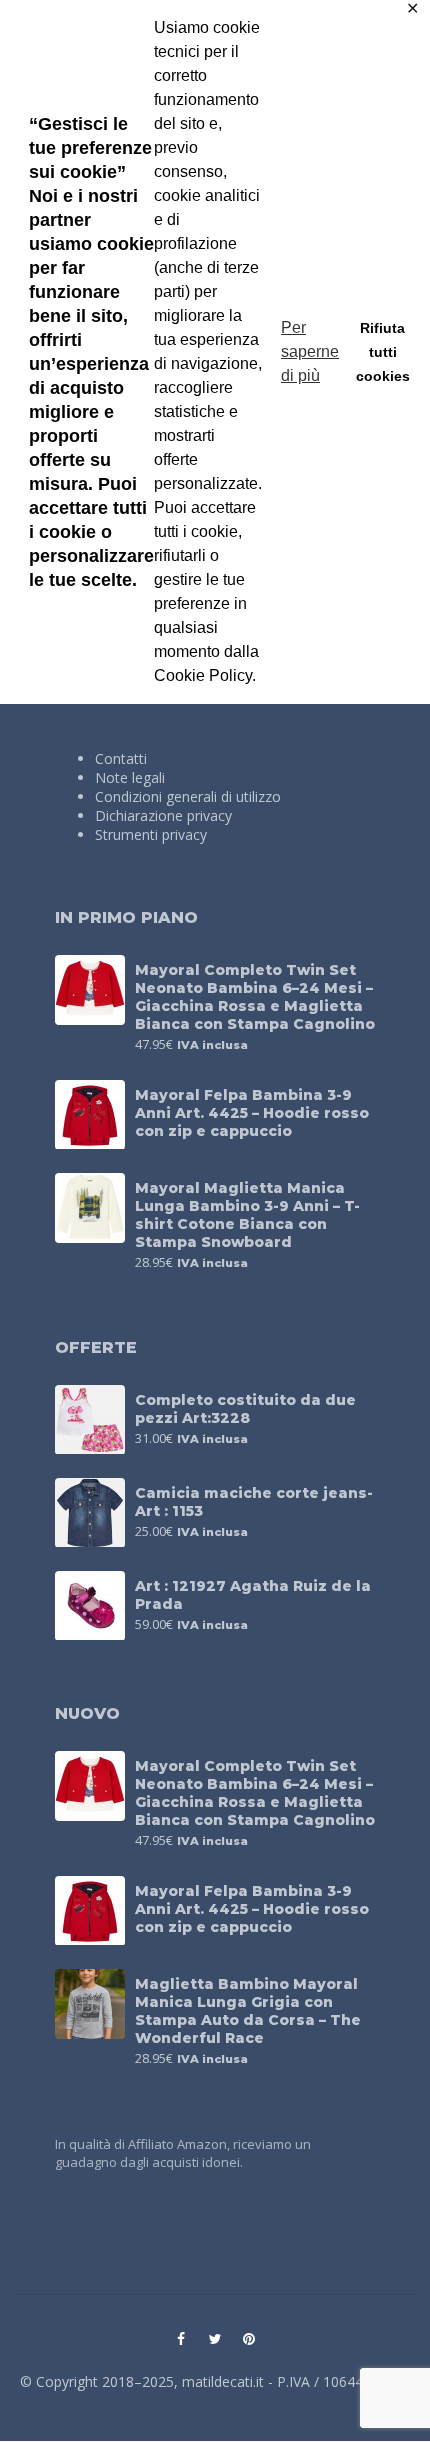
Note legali (130, 777)
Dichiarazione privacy (163, 815)
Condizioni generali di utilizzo (188, 796)
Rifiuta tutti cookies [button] (383, 352)
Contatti (121, 758)
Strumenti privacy (151, 834)
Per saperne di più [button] (310, 351)
